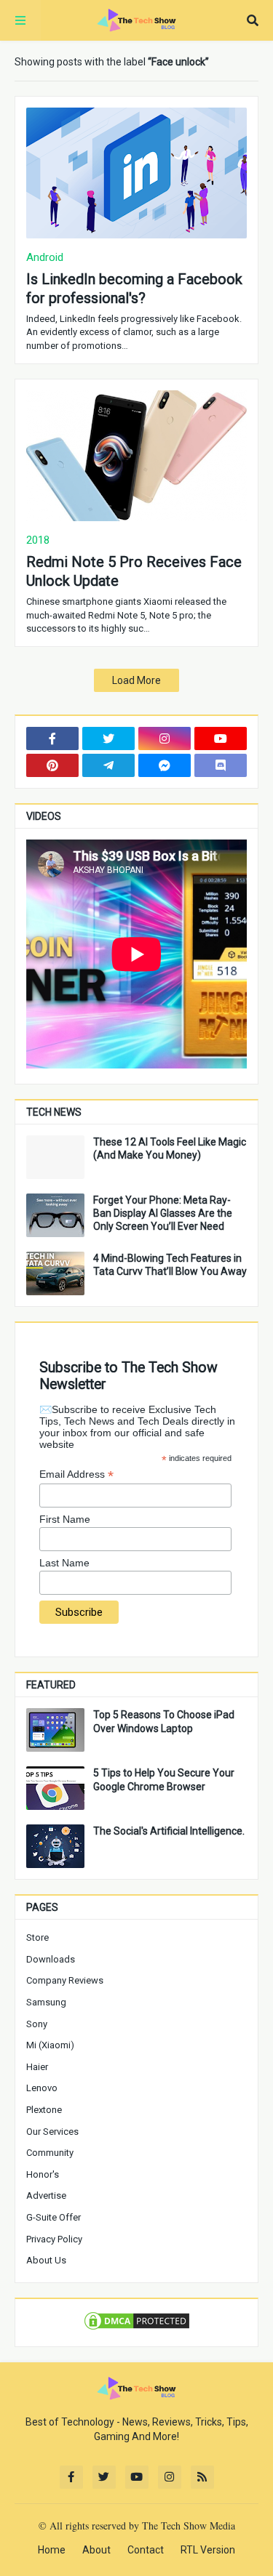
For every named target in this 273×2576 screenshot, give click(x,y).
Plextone (44, 2110)
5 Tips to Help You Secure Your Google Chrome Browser (164, 1779)
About (96, 2550)
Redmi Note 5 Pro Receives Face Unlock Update (134, 571)
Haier (37, 2067)
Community (50, 2153)
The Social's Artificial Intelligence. (169, 1831)
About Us (46, 2260)
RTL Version (208, 2550)
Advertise (46, 2195)
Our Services (52, 2132)
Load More (136, 680)
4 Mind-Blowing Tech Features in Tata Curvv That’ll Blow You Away (170, 1265)
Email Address (76, 1474)
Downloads (51, 1959)
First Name (65, 1519)
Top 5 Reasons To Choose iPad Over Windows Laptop (164, 1721)
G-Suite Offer (54, 2217)
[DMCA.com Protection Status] (137, 2328)
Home (52, 2550)
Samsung (46, 2002)
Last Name (64, 1563)
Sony (37, 2024)
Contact (146, 2550)
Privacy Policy (54, 2239)
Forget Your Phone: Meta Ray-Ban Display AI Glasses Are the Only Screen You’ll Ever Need (163, 1213)
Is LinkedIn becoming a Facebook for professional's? (134, 289)
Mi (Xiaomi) (50, 2045)
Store (37, 1937)
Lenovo (42, 2088)
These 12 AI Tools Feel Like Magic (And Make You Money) (170, 1148)
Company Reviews (65, 1980)
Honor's (43, 2174)
